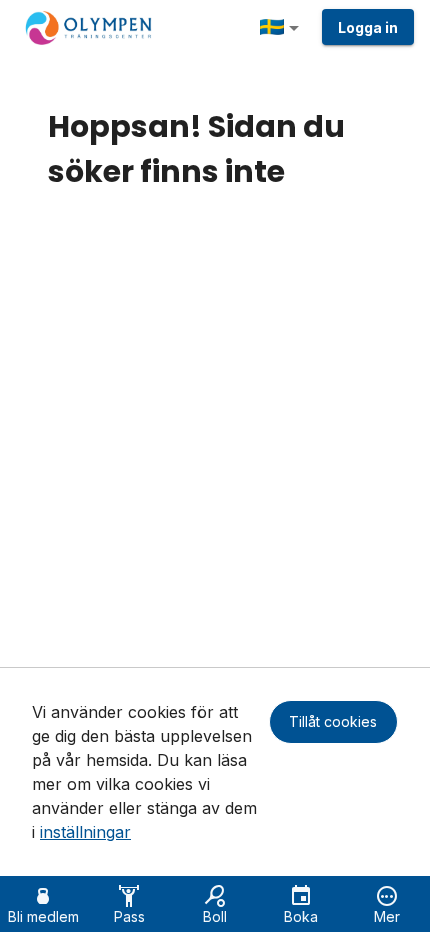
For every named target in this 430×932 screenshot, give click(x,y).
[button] (283, 28)
